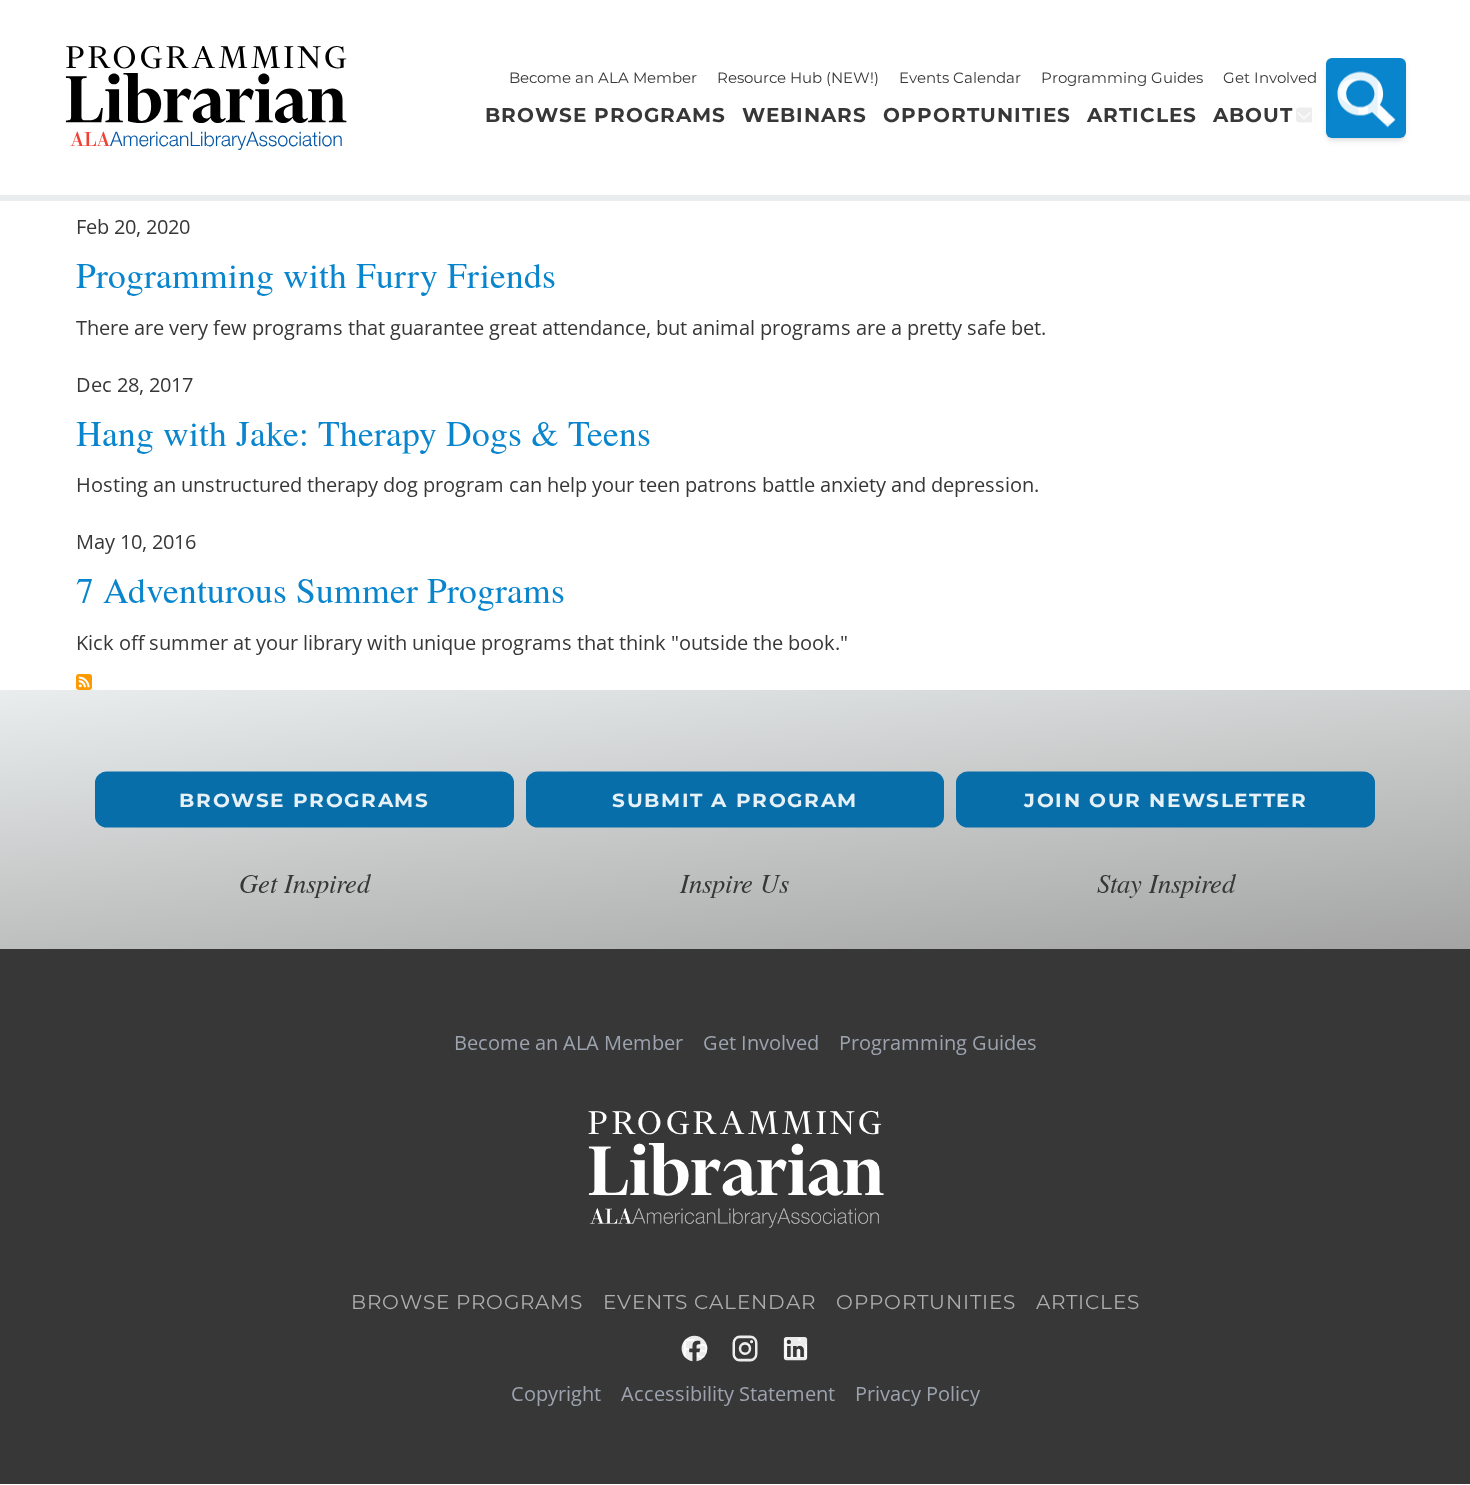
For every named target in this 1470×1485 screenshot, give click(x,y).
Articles (1088, 1302)
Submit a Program (735, 799)
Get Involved (1270, 77)
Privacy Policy (917, 1394)
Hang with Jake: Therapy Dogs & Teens (363, 432)
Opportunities (926, 1302)
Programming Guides (1122, 77)
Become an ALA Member (603, 77)
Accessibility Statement (728, 1394)
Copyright (556, 1394)
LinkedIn (796, 1348)
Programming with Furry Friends (316, 274)
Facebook (695, 1348)
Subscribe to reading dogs (84, 682)
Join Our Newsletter (1165, 799)
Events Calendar (960, 77)
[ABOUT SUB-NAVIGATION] (1302, 115)
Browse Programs (304, 799)
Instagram (746, 1348)
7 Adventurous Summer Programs (320, 589)
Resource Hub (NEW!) (798, 77)
